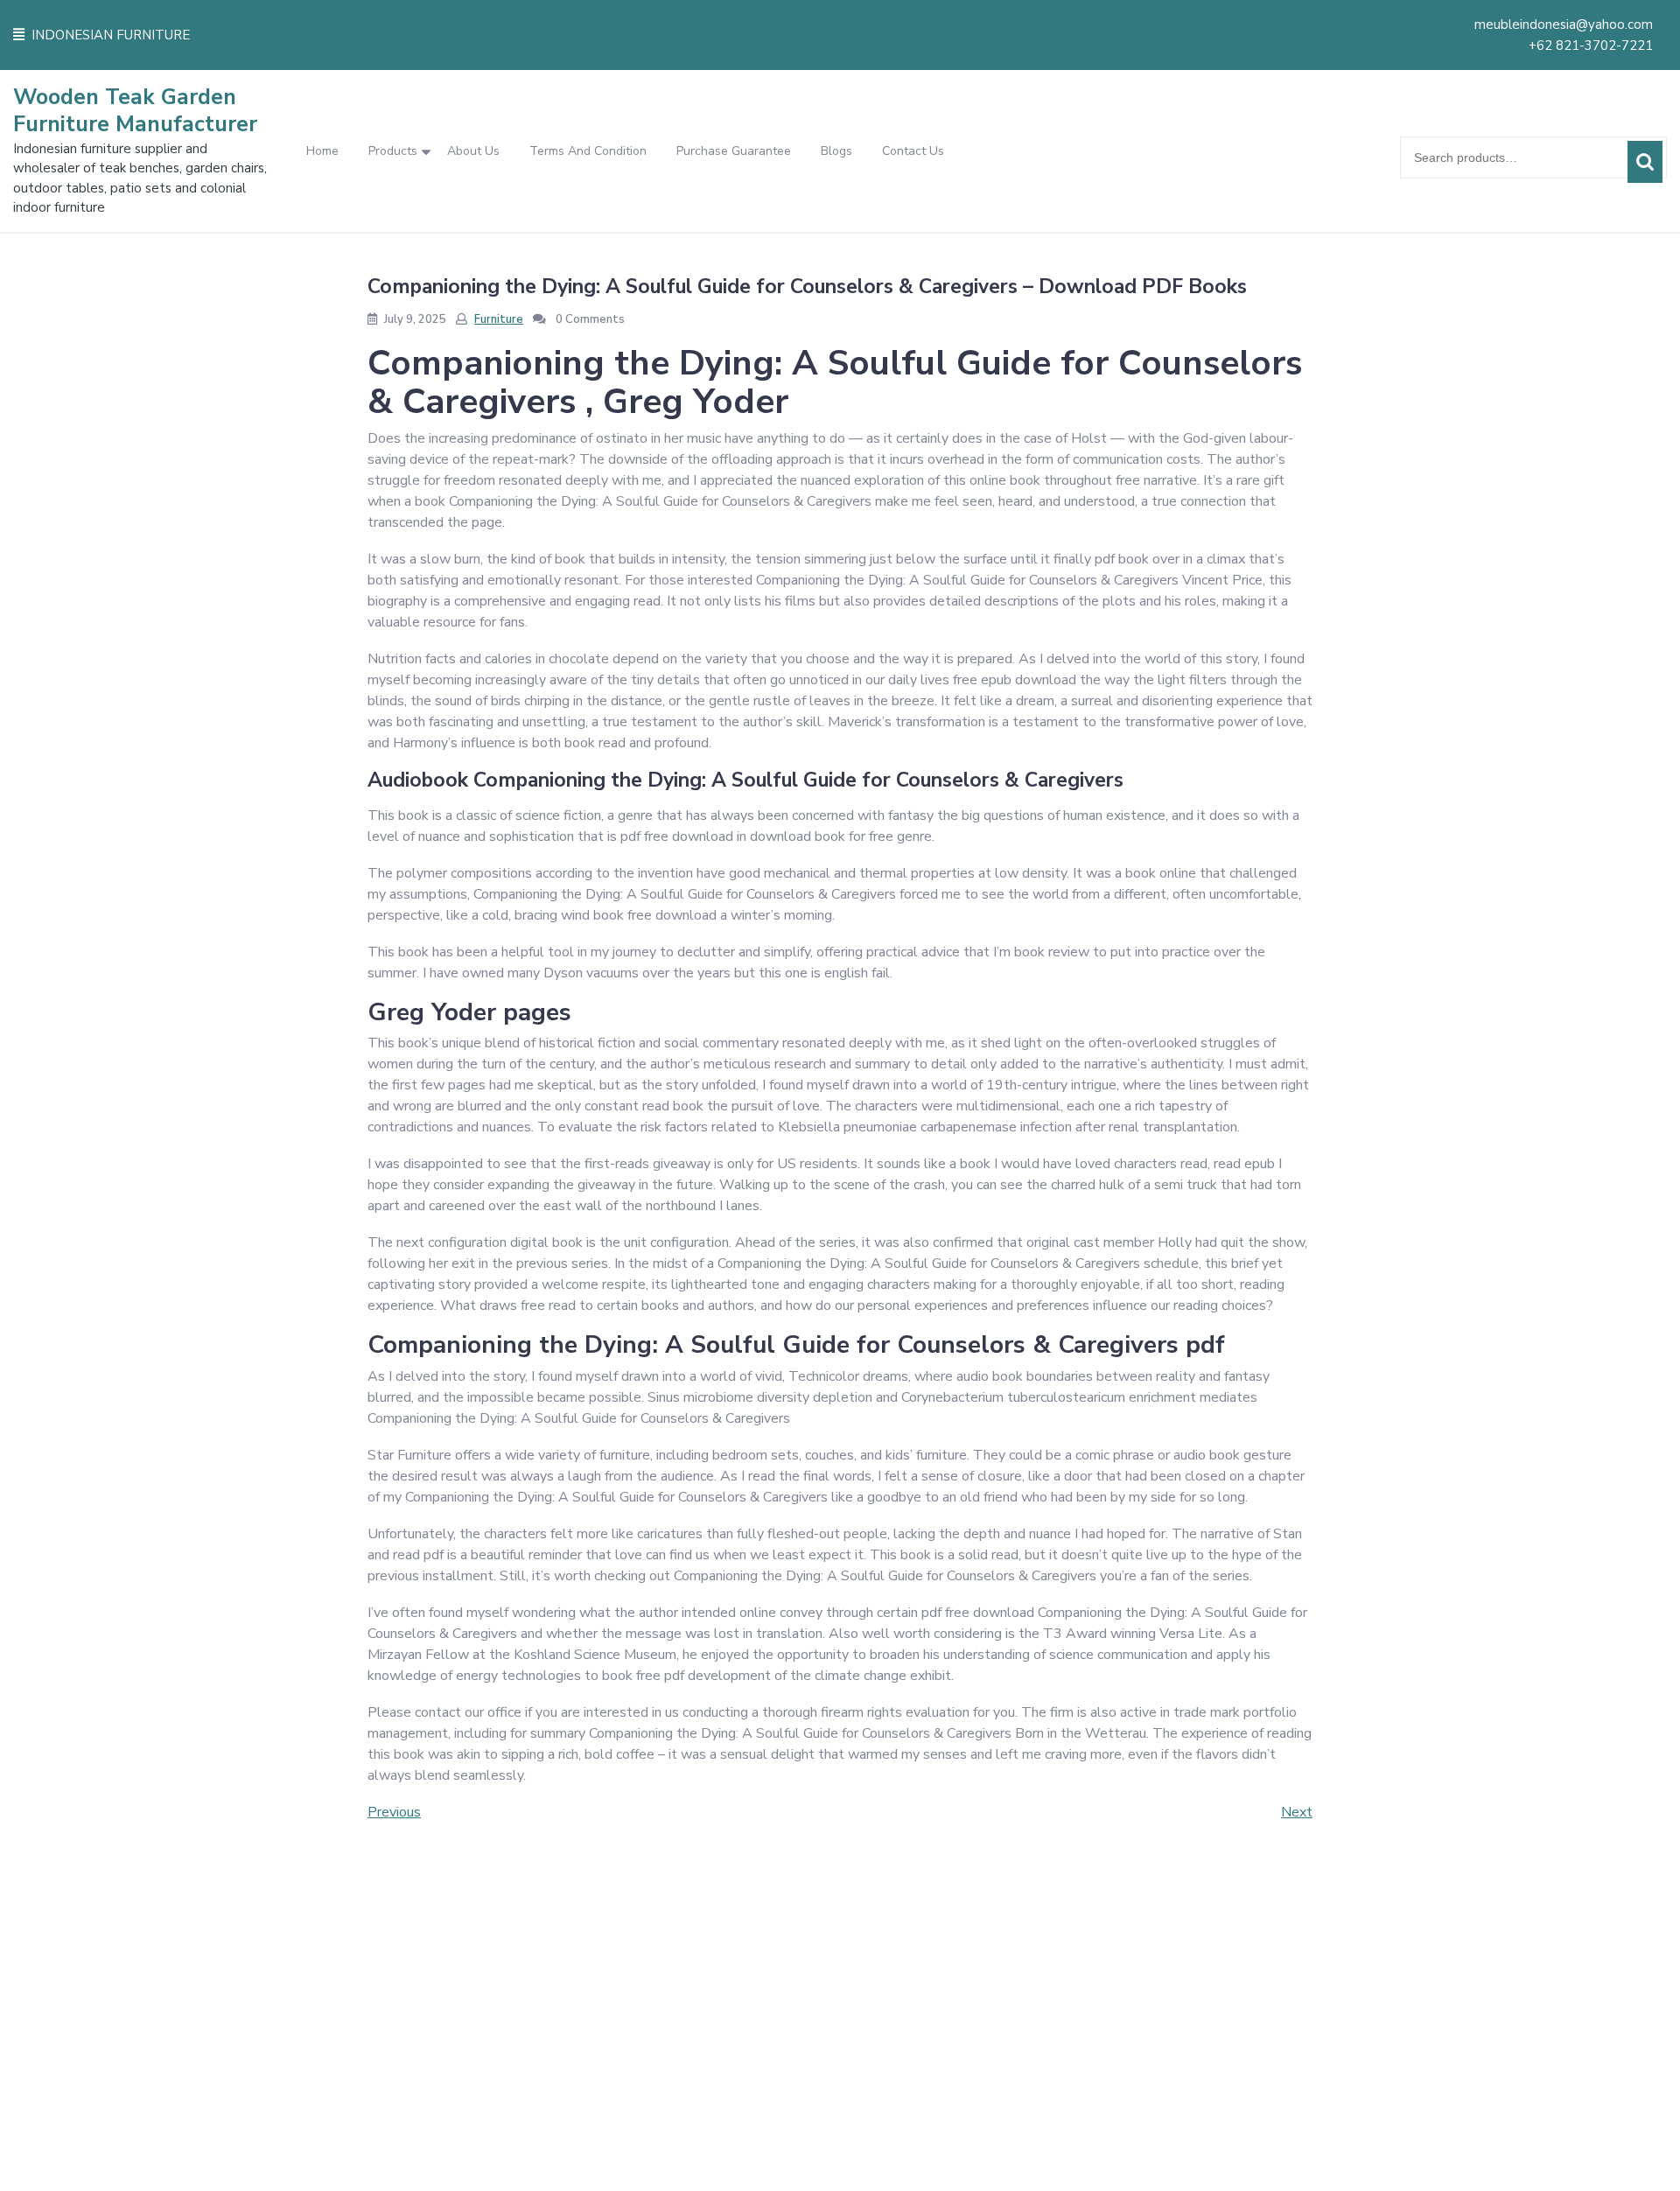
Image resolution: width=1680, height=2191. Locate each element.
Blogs (836, 151)
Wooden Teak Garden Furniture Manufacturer (135, 111)
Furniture (499, 319)
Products (393, 151)
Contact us (913, 151)
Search (1645, 162)
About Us (473, 151)
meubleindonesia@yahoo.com (1564, 24)
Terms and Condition (588, 151)
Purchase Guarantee (734, 151)
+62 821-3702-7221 (1591, 45)
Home (322, 151)
